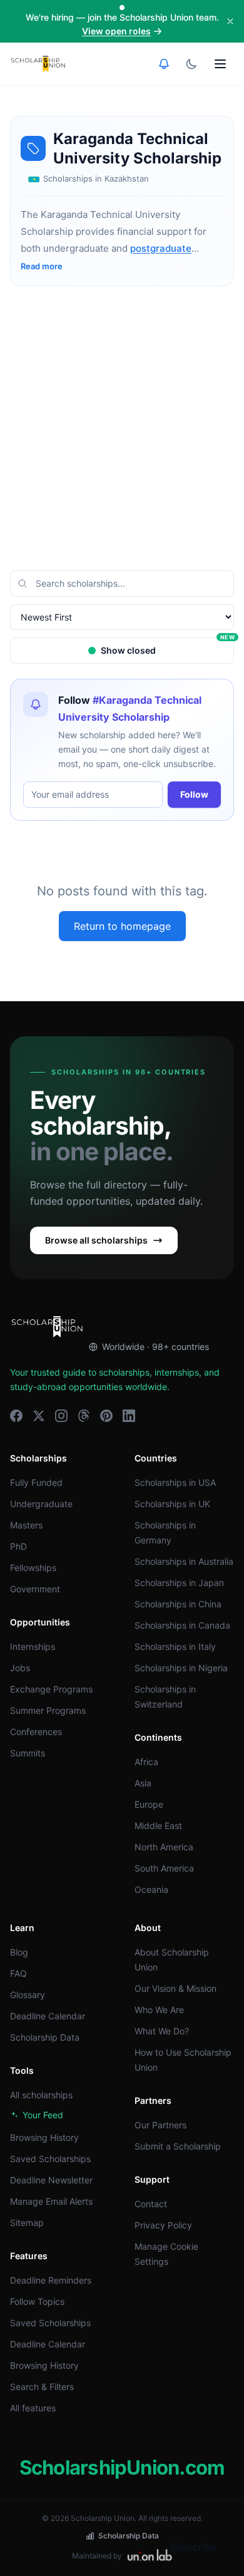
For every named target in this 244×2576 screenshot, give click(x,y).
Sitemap (27, 2223)
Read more (42, 266)
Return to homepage (122, 926)
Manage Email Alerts (51, 2201)
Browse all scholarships (96, 1240)
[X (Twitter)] (39, 1416)
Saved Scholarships (50, 2159)
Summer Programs (48, 1710)
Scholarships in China (178, 1604)
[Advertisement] (122, 428)
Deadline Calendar (48, 2016)
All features (33, 2408)
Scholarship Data (45, 2037)
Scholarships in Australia (184, 1561)
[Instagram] (61, 1416)
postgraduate (161, 248)
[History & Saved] (164, 64)
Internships (33, 1646)
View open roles (116, 31)
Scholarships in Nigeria (181, 1668)
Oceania (151, 1889)
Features (29, 2256)
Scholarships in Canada (182, 1625)
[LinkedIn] (129, 1416)
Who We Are (159, 2010)
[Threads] (84, 1416)
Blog (19, 1952)
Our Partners (160, 2125)
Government (35, 1589)
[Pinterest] (106, 1416)
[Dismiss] (230, 21)
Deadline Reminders (51, 2280)
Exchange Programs (51, 1689)
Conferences (36, 1732)
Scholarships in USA (175, 1482)
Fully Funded (36, 1482)
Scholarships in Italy (175, 1646)
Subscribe (193, 2547)
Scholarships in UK (172, 1504)
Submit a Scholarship (178, 2146)
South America (164, 1868)
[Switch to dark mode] (191, 64)
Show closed (167, 647)
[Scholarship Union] (38, 64)
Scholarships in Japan (179, 1583)
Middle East (158, 1826)
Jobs (20, 1668)
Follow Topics (37, 2301)
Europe (149, 1804)
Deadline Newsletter (51, 2180)
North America (164, 1847)
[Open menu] (220, 64)
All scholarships (41, 2095)
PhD (18, 1546)
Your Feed (43, 2115)
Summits (28, 1753)
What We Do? (162, 2031)
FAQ (18, 1973)
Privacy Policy (163, 2225)
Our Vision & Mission (175, 1988)
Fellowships (33, 1568)
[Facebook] (16, 1416)
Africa (146, 1762)
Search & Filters (42, 2387)
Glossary (28, 1995)
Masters (26, 1525)
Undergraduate (41, 1504)
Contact (151, 2204)
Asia (143, 1783)
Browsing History (44, 2137)
